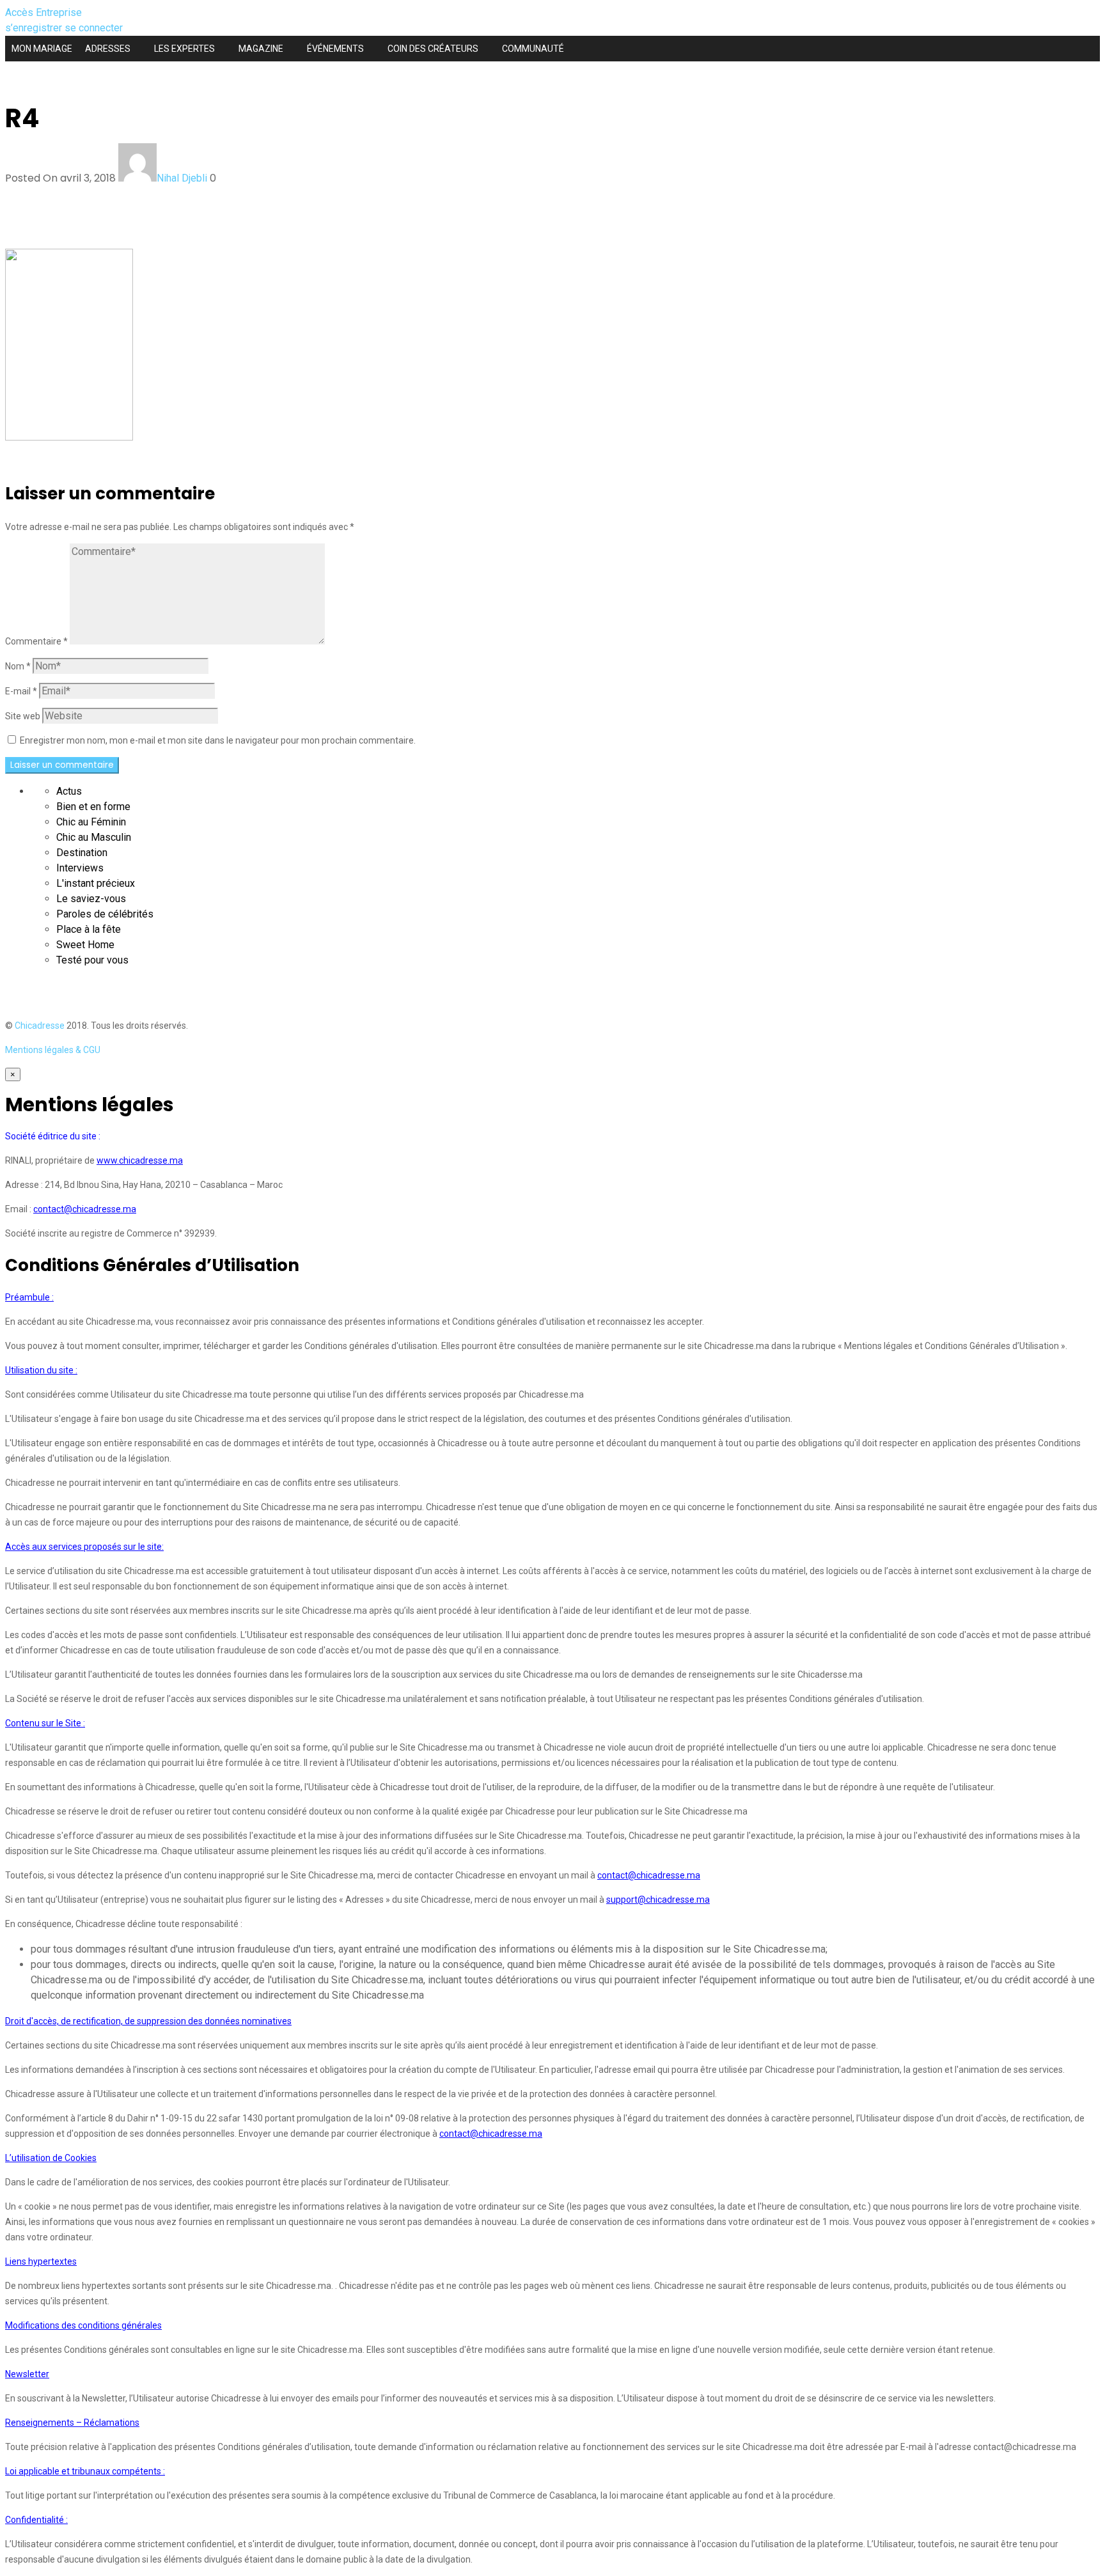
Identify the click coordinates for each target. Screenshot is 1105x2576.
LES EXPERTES (184, 49)
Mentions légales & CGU (53, 1050)
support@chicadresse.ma (658, 1900)
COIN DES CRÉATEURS (433, 49)
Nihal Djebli (182, 178)
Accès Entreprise (43, 12)
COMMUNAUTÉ (533, 49)
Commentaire (36, 641)
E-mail (21, 691)
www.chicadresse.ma (140, 1160)
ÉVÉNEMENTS (335, 49)
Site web (23, 716)
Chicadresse (40, 1026)
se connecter (94, 28)
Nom (18, 666)
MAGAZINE (261, 49)
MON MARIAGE (42, 49)
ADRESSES (108, 49)
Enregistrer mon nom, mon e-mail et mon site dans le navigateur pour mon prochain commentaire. (218, 740)
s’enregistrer (35, 28)
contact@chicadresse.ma (85, 1209)
